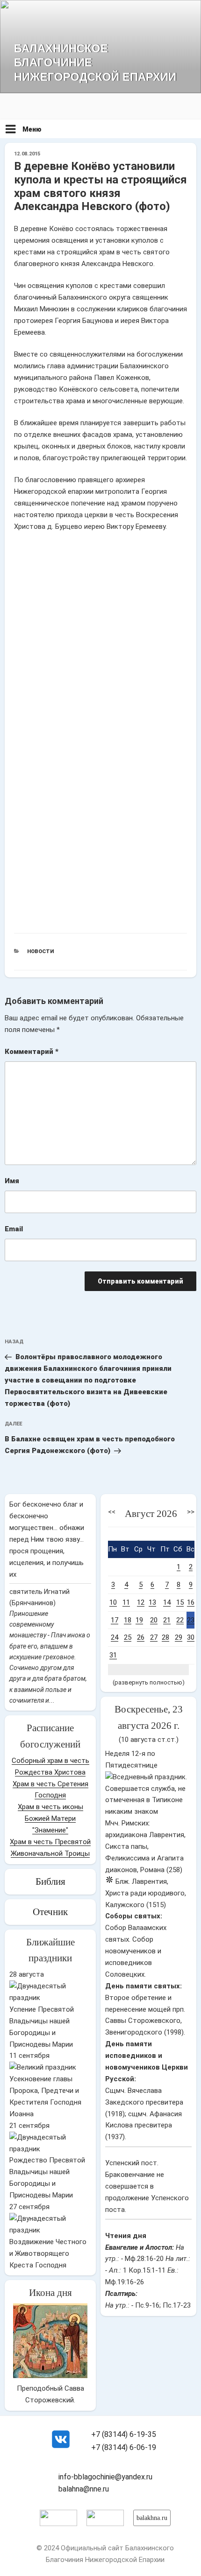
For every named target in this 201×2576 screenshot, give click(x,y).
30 (191, 1637)
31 (113, 1655)
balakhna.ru (152, 2518)
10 (113, 1602)
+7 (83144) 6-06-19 (124, 2447)
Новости (40, 951)
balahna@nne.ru (84, 2489)
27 (154, 1637)
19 (139, 1620)
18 (128, 1620)
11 (126, 1602)
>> (191, 1512)
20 (154, 1620)
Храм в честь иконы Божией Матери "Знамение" (50, 1818)
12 (141, 1602)
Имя (12, 1181)
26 (141, 1637)
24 (115, 1637)
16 (191, 1602)
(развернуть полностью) (149, 1682)
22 (180, 1620)
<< (112, 1512)
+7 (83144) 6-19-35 (124, 2434)
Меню (32, 129)
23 (191, 1620)
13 (152, 1602)
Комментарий (32, 1052)
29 (179, 1637)
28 (165, 1637)
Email (14, 1229)
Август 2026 (151, 1514)
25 (128, 1637)
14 (167, 1602)
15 (180, 1602)
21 (167, 1620)
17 (115, 1620)
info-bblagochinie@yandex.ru (105, 2477)
